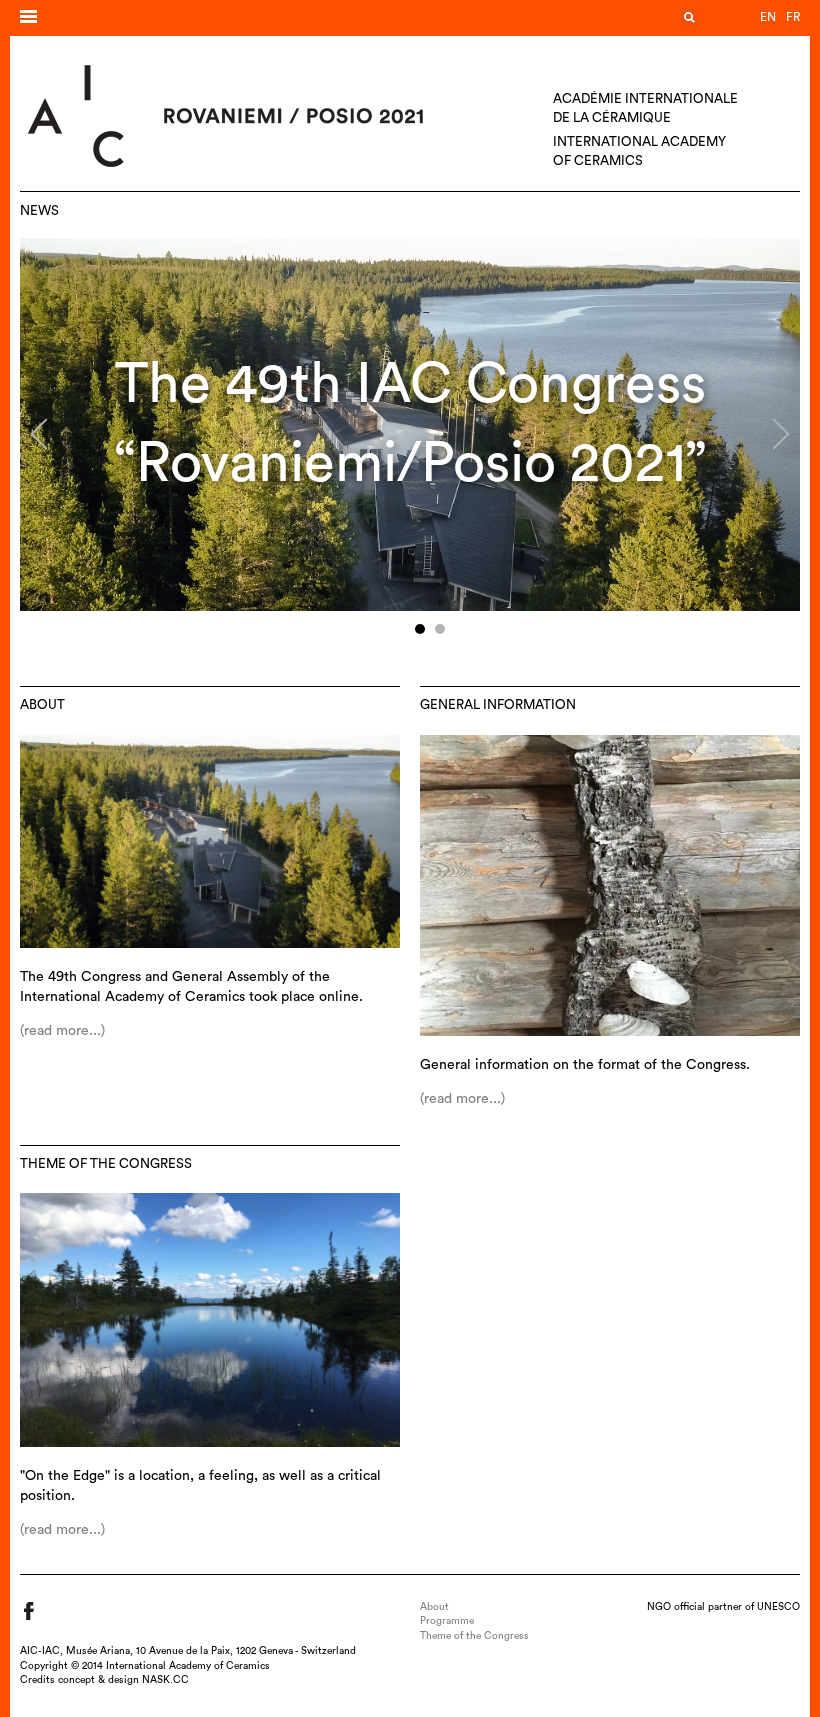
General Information (498, 705)
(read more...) (62, 1031)
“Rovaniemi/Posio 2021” (410, 463)
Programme (447, 1621)
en (768, 17)
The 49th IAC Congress (410, 384)
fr (793, 17)
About (42, 705)
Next (768, 442)
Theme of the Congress (106, 1164)
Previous (45, 442)
